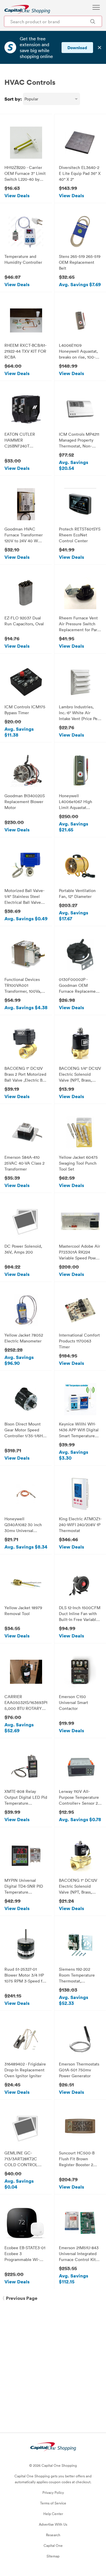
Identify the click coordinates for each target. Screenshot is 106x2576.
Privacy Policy (53, 2492)
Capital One (53, 2545)
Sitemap (53, 2556)
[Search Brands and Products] (93, 21)
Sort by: (13, 99)
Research (53, 2535)
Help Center (53, 2514)
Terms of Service (53, 2503)
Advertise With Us (53, 2524)
